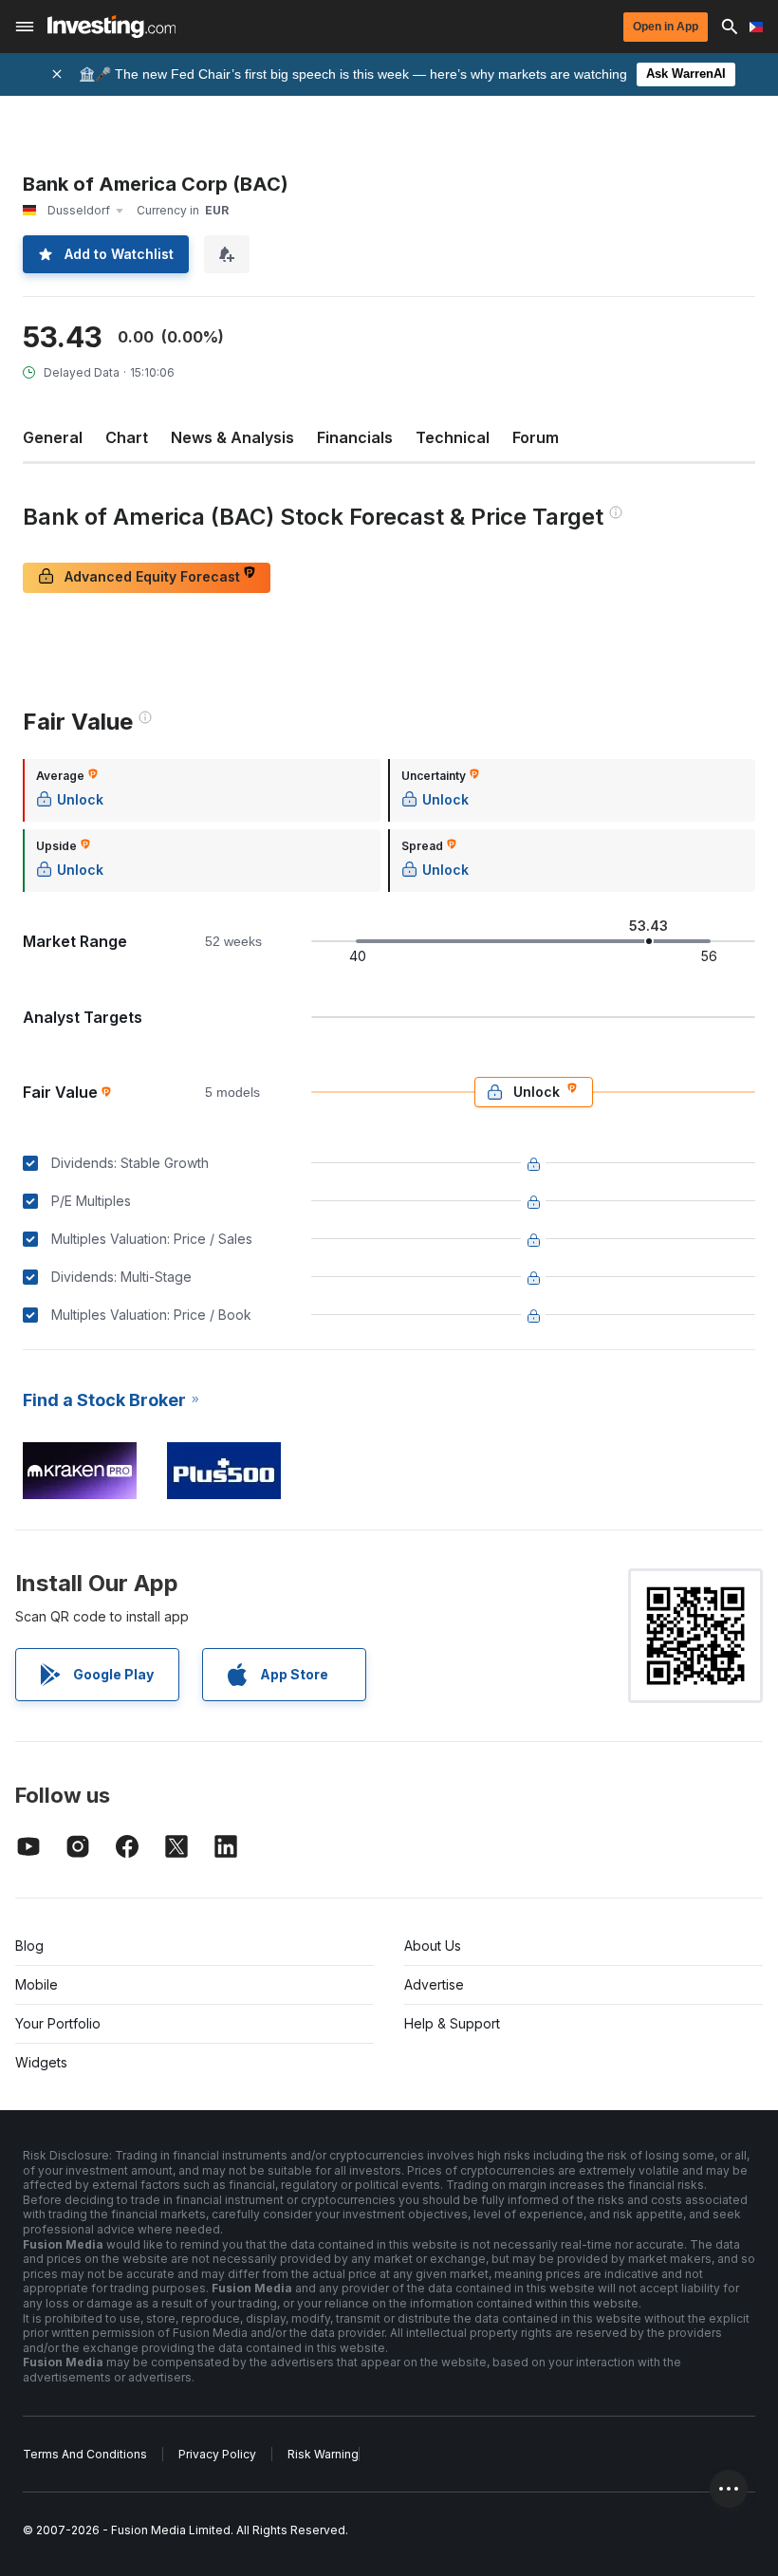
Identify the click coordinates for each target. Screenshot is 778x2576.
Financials (355, 437)
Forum (536, 437)
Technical (453, 437)
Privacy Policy (217, 2454)
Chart (127, 437)
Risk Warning (323, 2454)
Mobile (37, 1984)
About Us (433, 1946)
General (53, 437)
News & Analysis (232, 437)
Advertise (434, 1984)
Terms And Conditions (85, 2454)
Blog (29, 1946)
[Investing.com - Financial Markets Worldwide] (111, 27)
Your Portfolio (58, 2023)
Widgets (41, 2062)
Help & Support (452, 2023)
